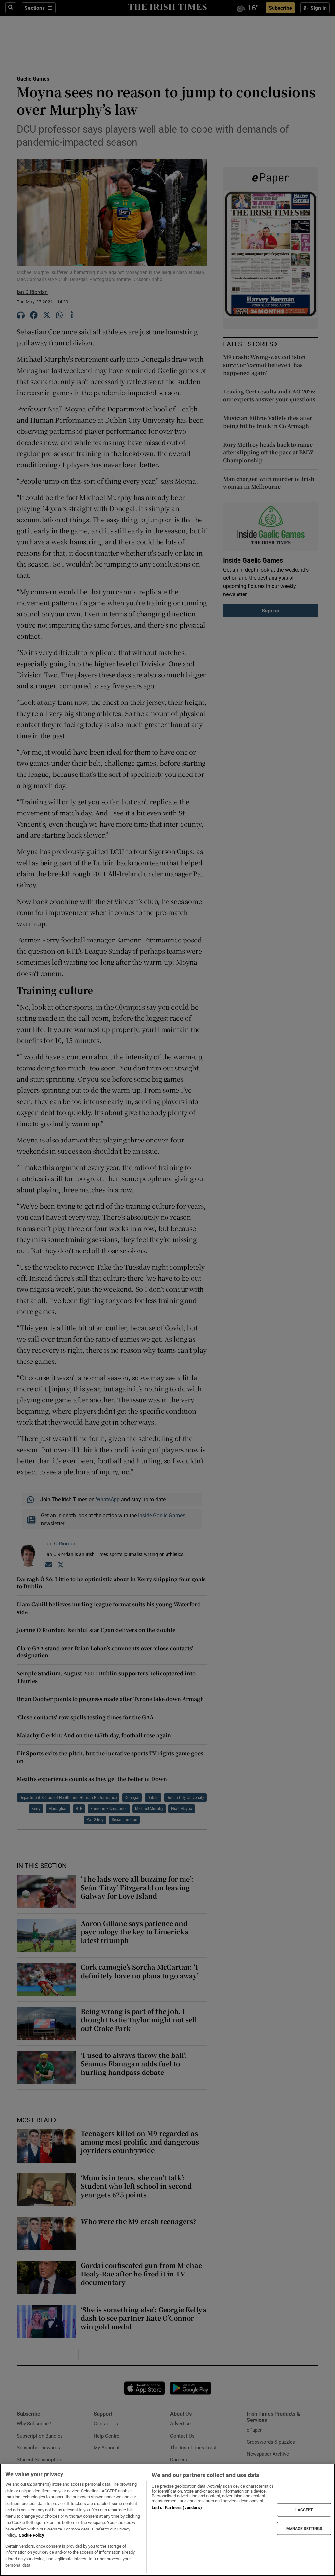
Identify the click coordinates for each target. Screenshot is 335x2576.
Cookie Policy (31, 2535)
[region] (167, 2520)
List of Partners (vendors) (177, 2507)
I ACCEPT (304, 2510)
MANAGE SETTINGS (304, 2528)
